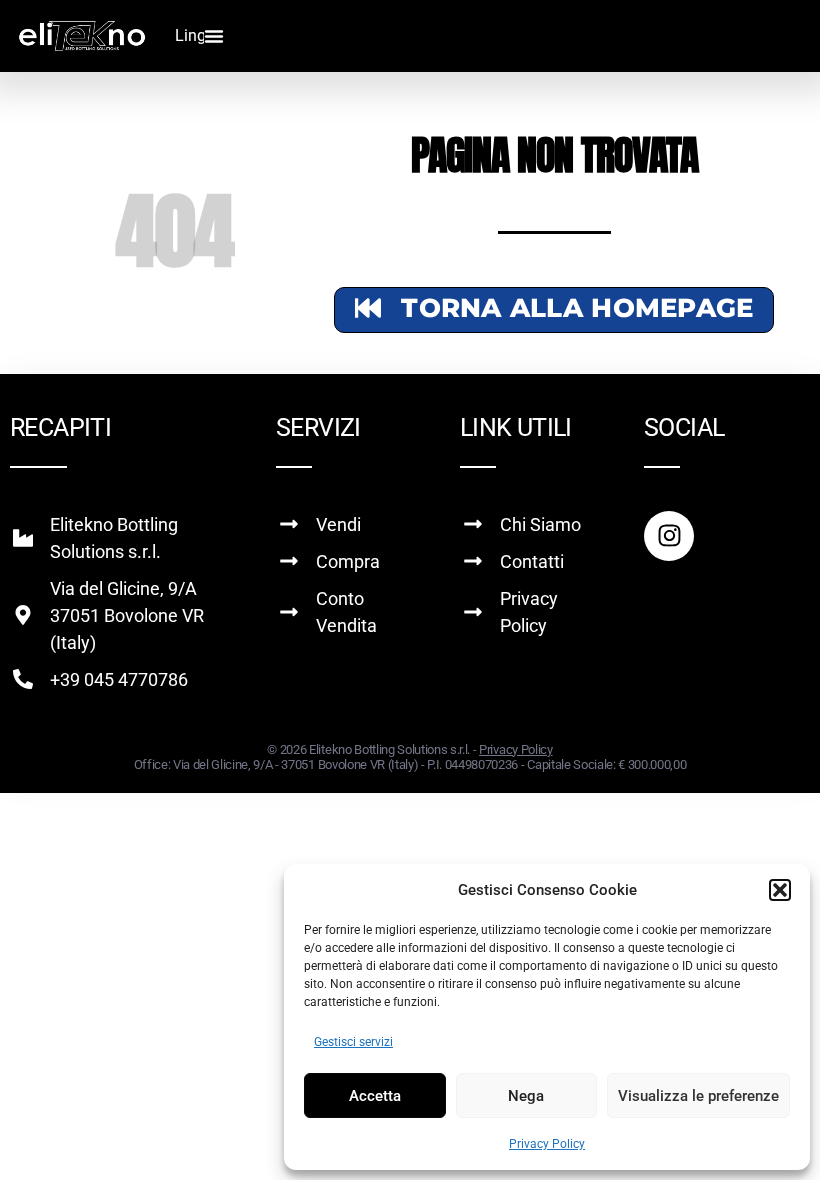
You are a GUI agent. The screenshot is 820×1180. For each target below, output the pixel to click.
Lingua (199, 35)
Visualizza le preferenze (698, 1096)
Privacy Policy (547, 1144)
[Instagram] (669, 536)
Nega (526, 1096)
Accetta (375, 1096)
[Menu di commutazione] (214, 36)
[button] (780, 890)
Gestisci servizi (353, 1042)
